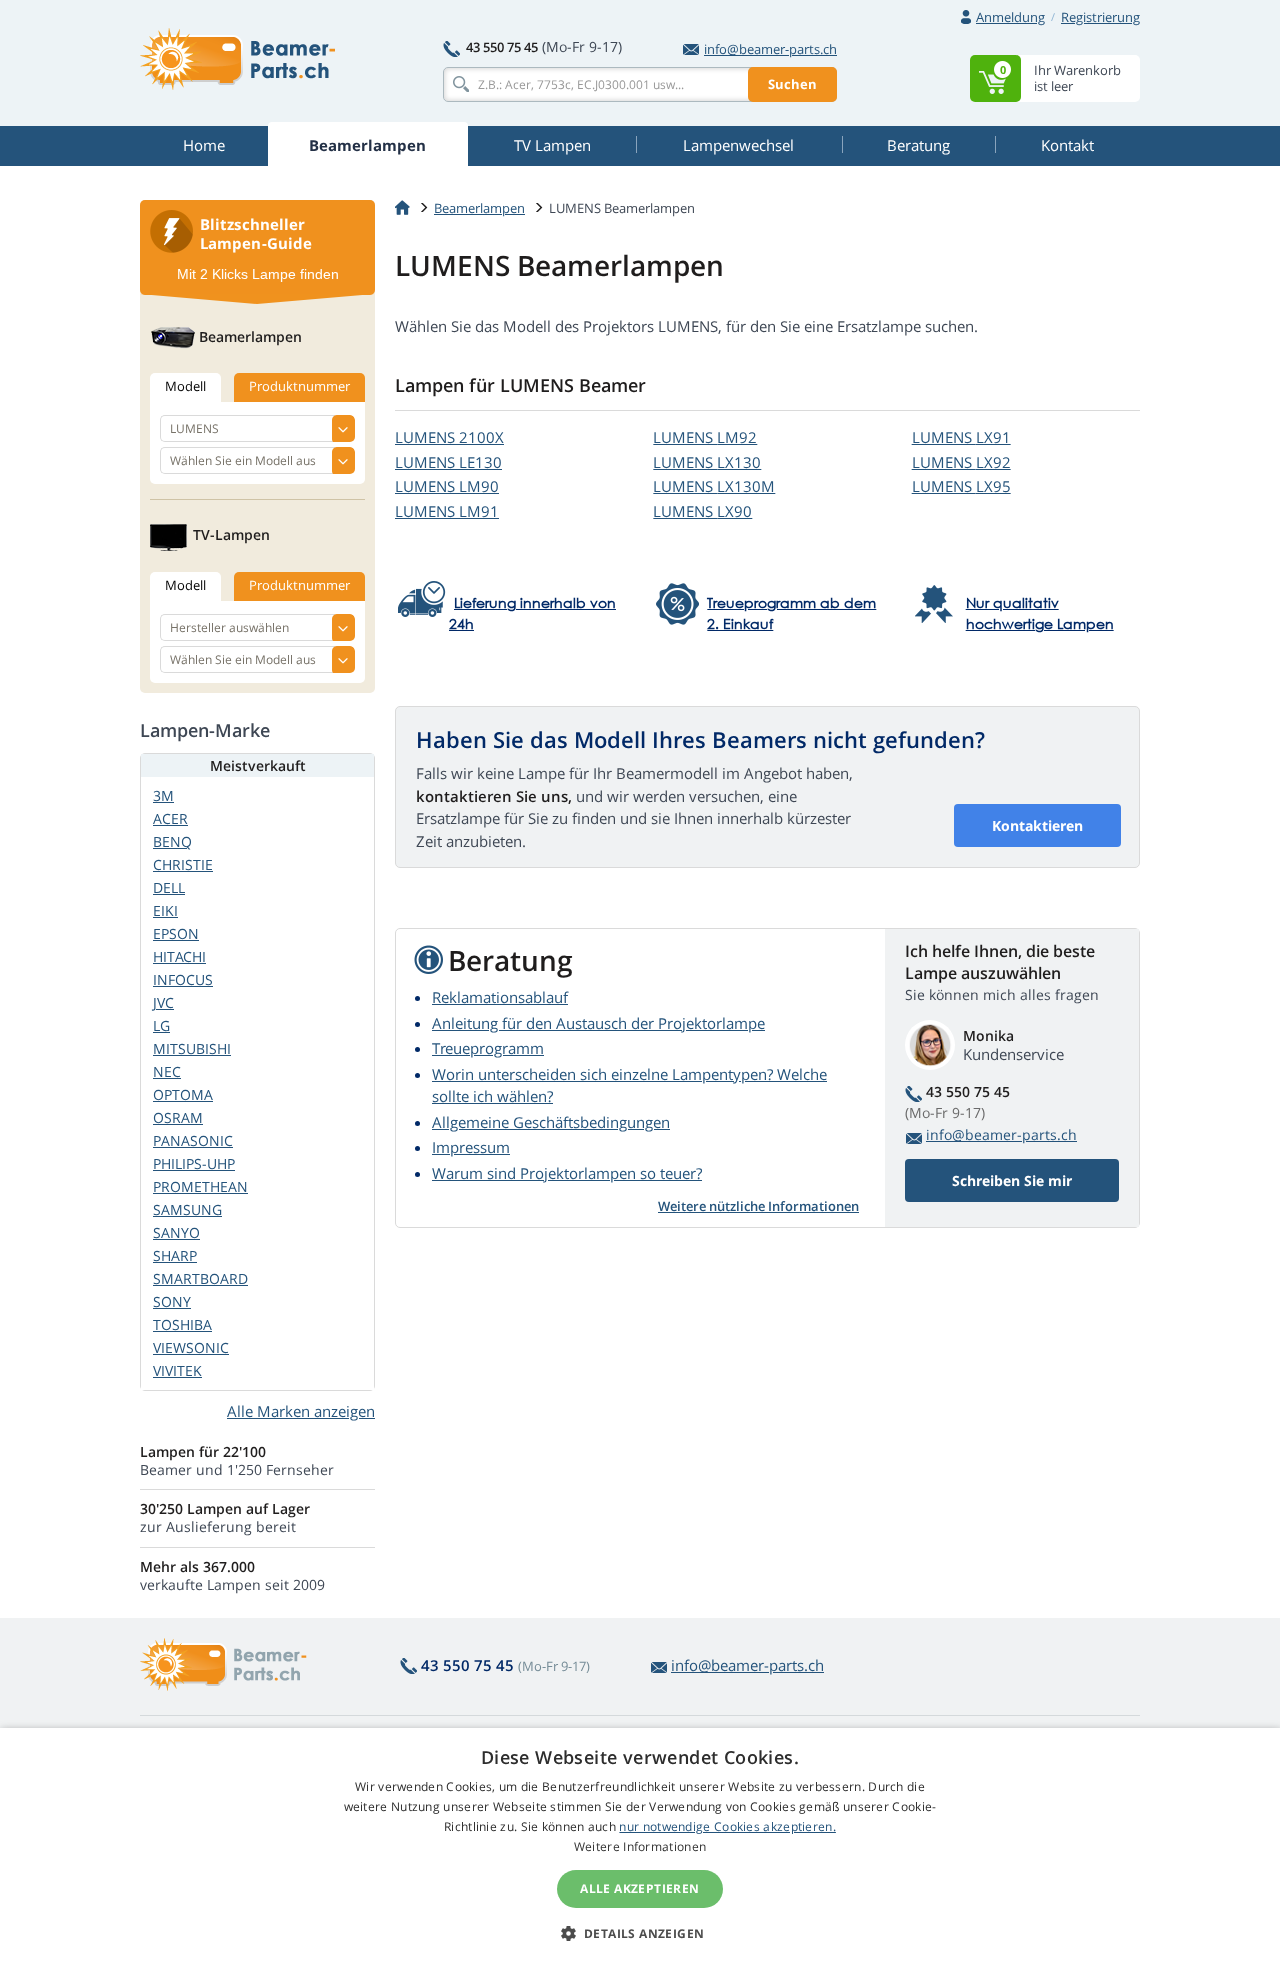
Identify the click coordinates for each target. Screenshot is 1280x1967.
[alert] (640, 1847)
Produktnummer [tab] (299, 386)
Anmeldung (1010, 17)
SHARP (175, 1255)
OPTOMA (183, 1094)
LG (161, 1025)
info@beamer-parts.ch (770, 49)
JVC (163, 1002)
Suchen (792, 84)
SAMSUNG (187, 1209)
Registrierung (1100, 17)
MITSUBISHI (192, 1048)
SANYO (176, 1232)
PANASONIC (193, 1140)
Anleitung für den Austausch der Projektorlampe (598, 1023)
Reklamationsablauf (500, 997)
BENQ (172, 841)
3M (163, 795)
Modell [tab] (185, 386)
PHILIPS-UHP (194, 1163)
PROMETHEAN (200, 1186)
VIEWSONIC (191, 1347)
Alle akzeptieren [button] (639, 1888)
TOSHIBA (182, 1324)
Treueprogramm (488, 1048)
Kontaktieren (1037, 825)
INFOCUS (183, 979)
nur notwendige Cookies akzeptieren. (727, 1826)
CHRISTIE (183, 864)
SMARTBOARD (200, 1278)
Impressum (471, 1147)
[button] (640, 1933)
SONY (172, 1301)
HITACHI (179, 956)
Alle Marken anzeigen (301, 1411)
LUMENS (449, 437)
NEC (167, 1071)
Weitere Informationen (640, 1846)
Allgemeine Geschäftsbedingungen (551, 1122)
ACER (170, 818)
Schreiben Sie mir (1012, 1180)
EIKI (165, 910)
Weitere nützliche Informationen (758, 1206)
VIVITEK (177, 1370)
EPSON (176, 933)
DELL (169, 887)
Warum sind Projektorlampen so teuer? (567, 1173)
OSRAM (178, 1117)
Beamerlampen (479, 208)
